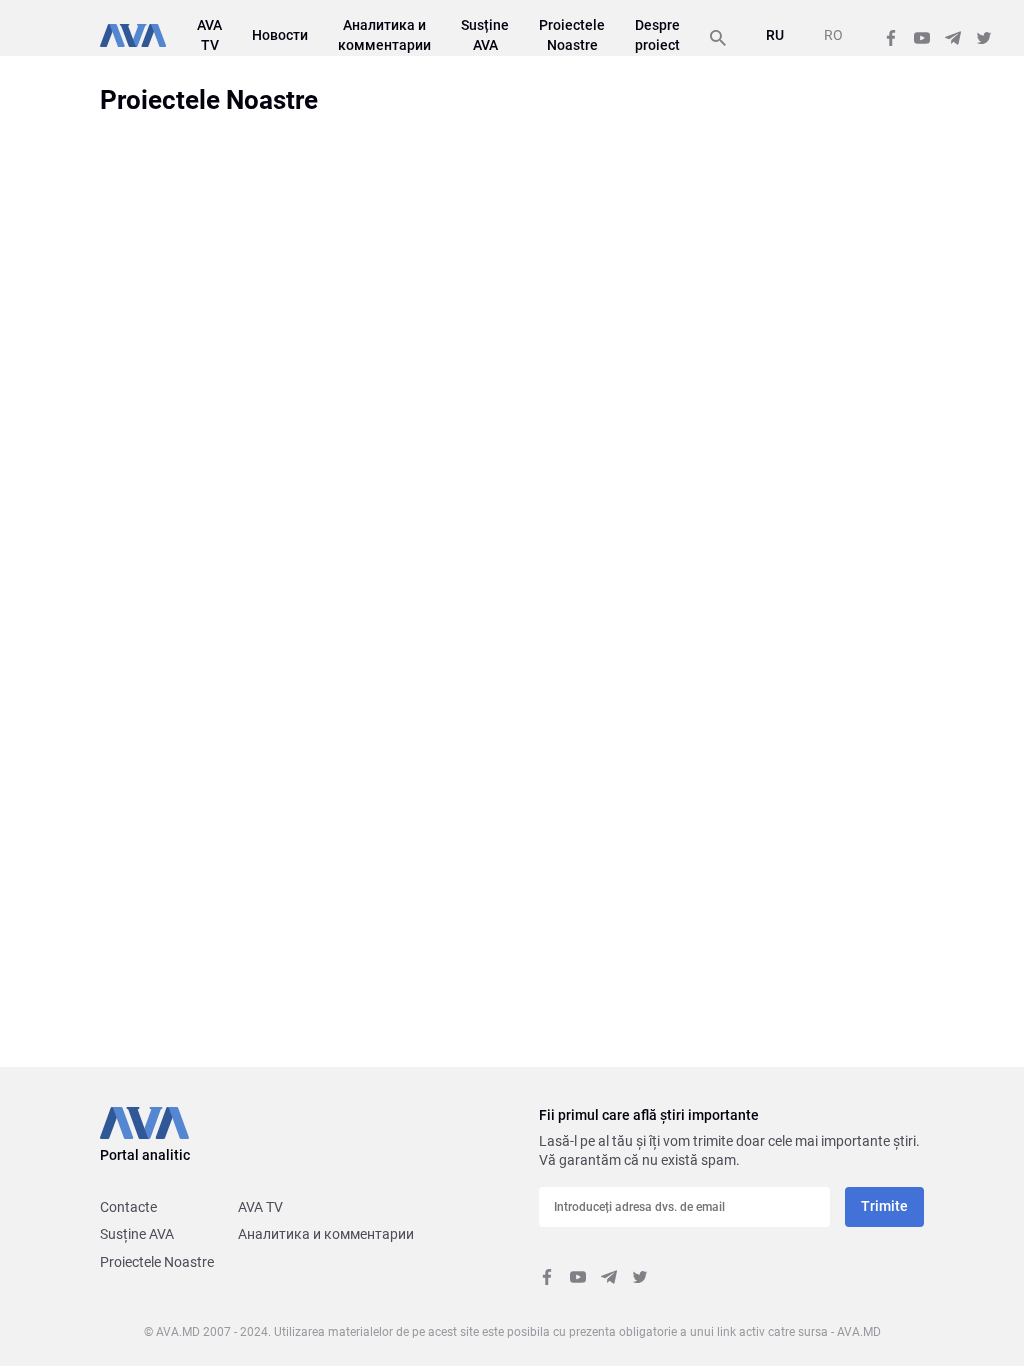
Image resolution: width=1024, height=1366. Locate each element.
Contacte (128, 1207)
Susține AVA (137, 1234)
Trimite (884, 1206)
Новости (280, 35)
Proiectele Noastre (157, 1262)
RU (775, 35)
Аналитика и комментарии (326, 1234)
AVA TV (260, 1207)
